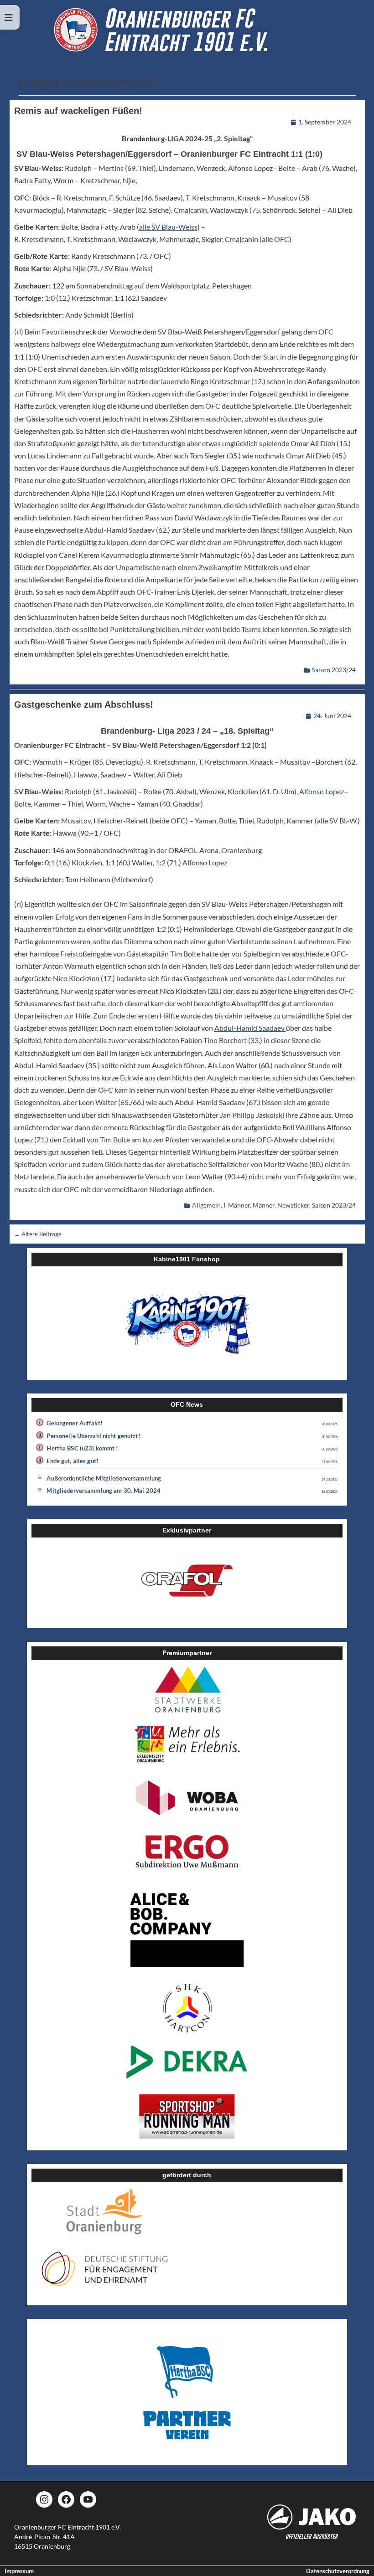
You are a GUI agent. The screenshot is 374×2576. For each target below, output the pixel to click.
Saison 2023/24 (334, 670)
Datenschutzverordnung (338, 2571)
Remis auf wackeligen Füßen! (78, 111)
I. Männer (237, 1205)
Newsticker (293, 1205)
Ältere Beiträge (38, 1234)
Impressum (19, 2571)
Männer (264, 1205)
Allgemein (206, 1205)
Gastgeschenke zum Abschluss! (84, 704)
